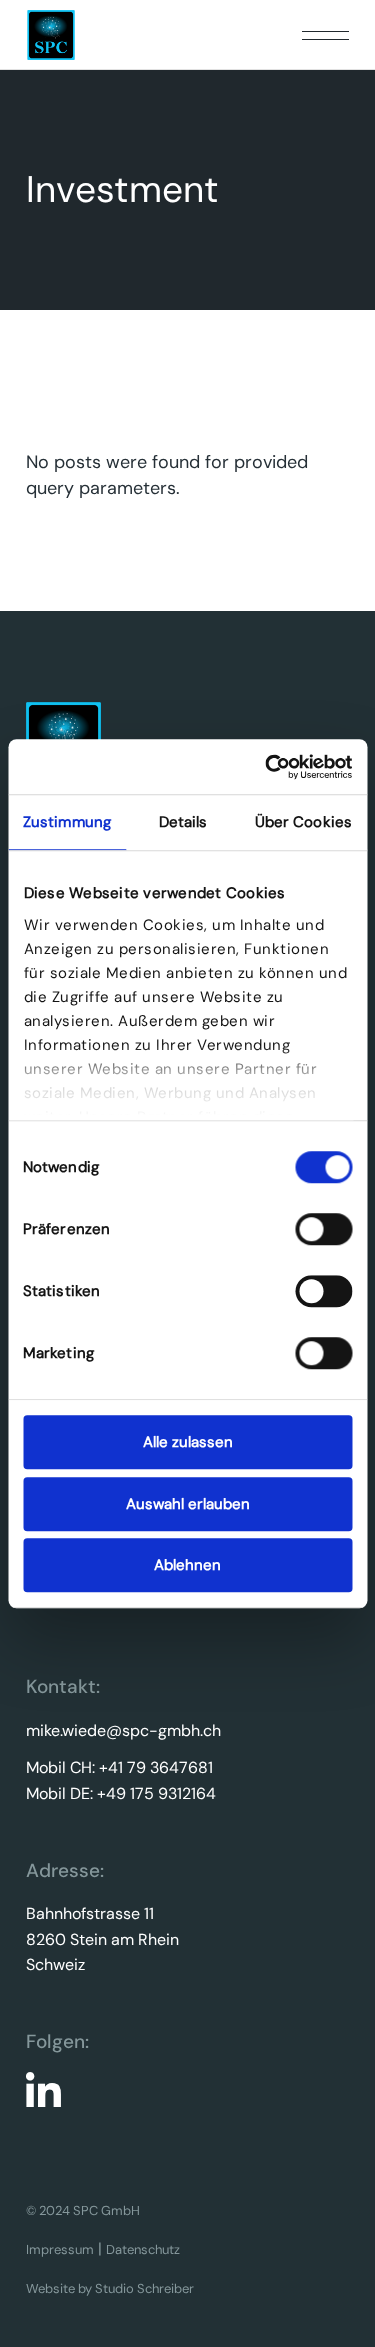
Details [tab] (183, 822)
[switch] (323, 1229)
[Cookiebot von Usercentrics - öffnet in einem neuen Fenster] (267, 767)
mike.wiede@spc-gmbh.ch (123, 1730)
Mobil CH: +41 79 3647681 (119, 1767)
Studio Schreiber (144, 2288)
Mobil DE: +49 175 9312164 (121, 1793)
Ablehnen (187, 1565)
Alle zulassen (188, 1442)
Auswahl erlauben (188, 1504)
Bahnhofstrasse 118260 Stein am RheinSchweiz (102, 1939)
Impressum (60, 2249)
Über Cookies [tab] (303, 822)
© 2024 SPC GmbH (83, 2210)
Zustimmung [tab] (67, 822)
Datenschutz (143, 2249)
